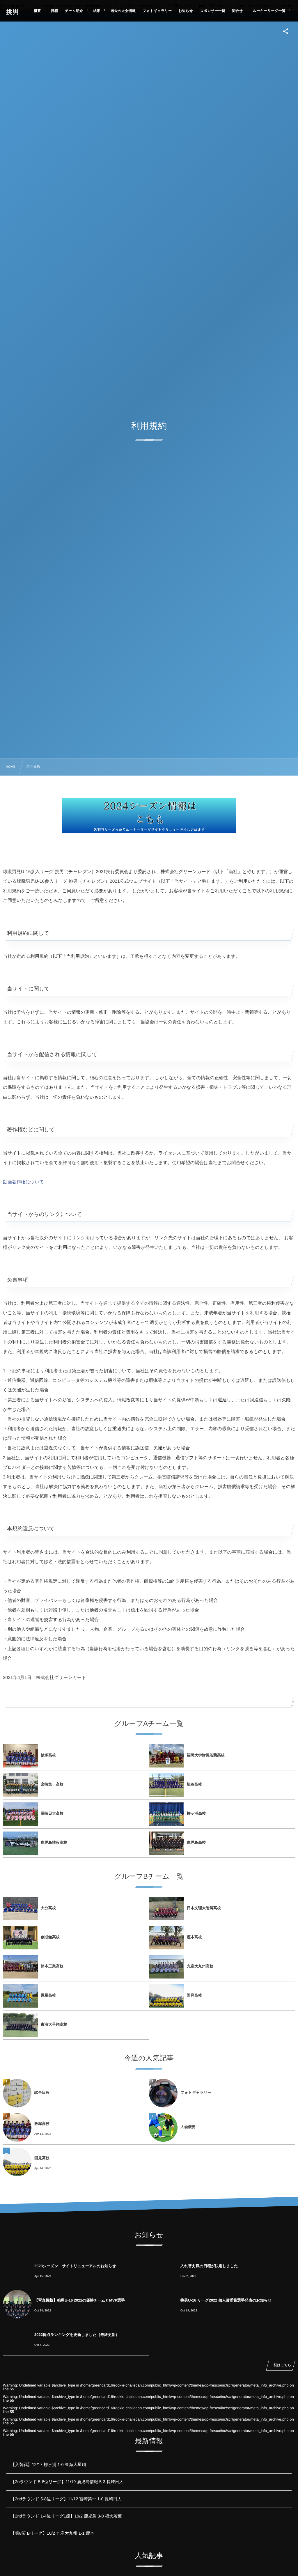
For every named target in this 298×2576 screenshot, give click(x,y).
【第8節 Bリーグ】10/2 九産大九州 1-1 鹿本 (53, 2534)
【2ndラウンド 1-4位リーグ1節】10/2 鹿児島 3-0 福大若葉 (66, 2516)
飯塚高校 (48, 1755)
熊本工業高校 (52, 1966)
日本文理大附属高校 (204, 1908)
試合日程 (42, 2092)
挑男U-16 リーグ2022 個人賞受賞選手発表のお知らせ (226, 2300)
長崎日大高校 (52, 1813)
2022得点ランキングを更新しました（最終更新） (77, 2335)
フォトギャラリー (196, 2092)
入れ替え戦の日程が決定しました (209, 2266)
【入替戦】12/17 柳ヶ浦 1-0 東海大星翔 (48, 2465)
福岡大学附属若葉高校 (206, 1755)
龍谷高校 (194, 1784)
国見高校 (194, 1995)
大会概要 (188, 2127)
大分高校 (48, 1908)
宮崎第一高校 (52, 1784)
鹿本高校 (194, 1937)
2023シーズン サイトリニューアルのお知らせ (75, 2266)
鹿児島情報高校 (54, 1842)
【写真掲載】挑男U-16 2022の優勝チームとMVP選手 (80, 2300)
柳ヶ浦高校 (196, 1813)
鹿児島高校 (196, 1842)
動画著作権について (23, 1182)
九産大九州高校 (200, 1966)
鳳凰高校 (48, 1995)
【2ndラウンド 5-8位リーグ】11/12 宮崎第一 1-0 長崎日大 (66, 2499)
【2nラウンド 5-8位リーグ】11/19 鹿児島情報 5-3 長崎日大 (67, 2482)
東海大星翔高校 (54, 2024)
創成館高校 (50, 1937)
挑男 (12, 12)
